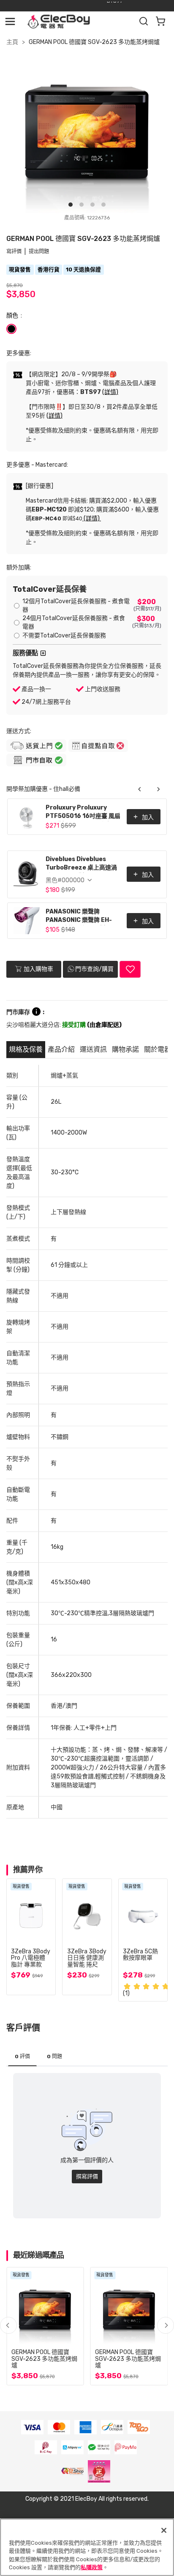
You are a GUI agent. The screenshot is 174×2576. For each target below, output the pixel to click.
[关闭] (164, 2530)
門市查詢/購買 (94, 969)
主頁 (12, 42)
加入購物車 (38, 969)
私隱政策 (92, 2567)
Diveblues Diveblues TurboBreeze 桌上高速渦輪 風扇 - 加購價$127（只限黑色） (83, 864)
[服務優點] (43, 653)
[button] (166, 2325)
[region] (87, 2547)
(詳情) (110, 392)
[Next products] (158, 789)
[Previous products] (140, 789)
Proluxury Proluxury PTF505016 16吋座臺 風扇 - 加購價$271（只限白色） (83, 813)
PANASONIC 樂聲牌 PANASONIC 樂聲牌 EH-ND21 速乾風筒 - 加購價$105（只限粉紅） (79, 917)
